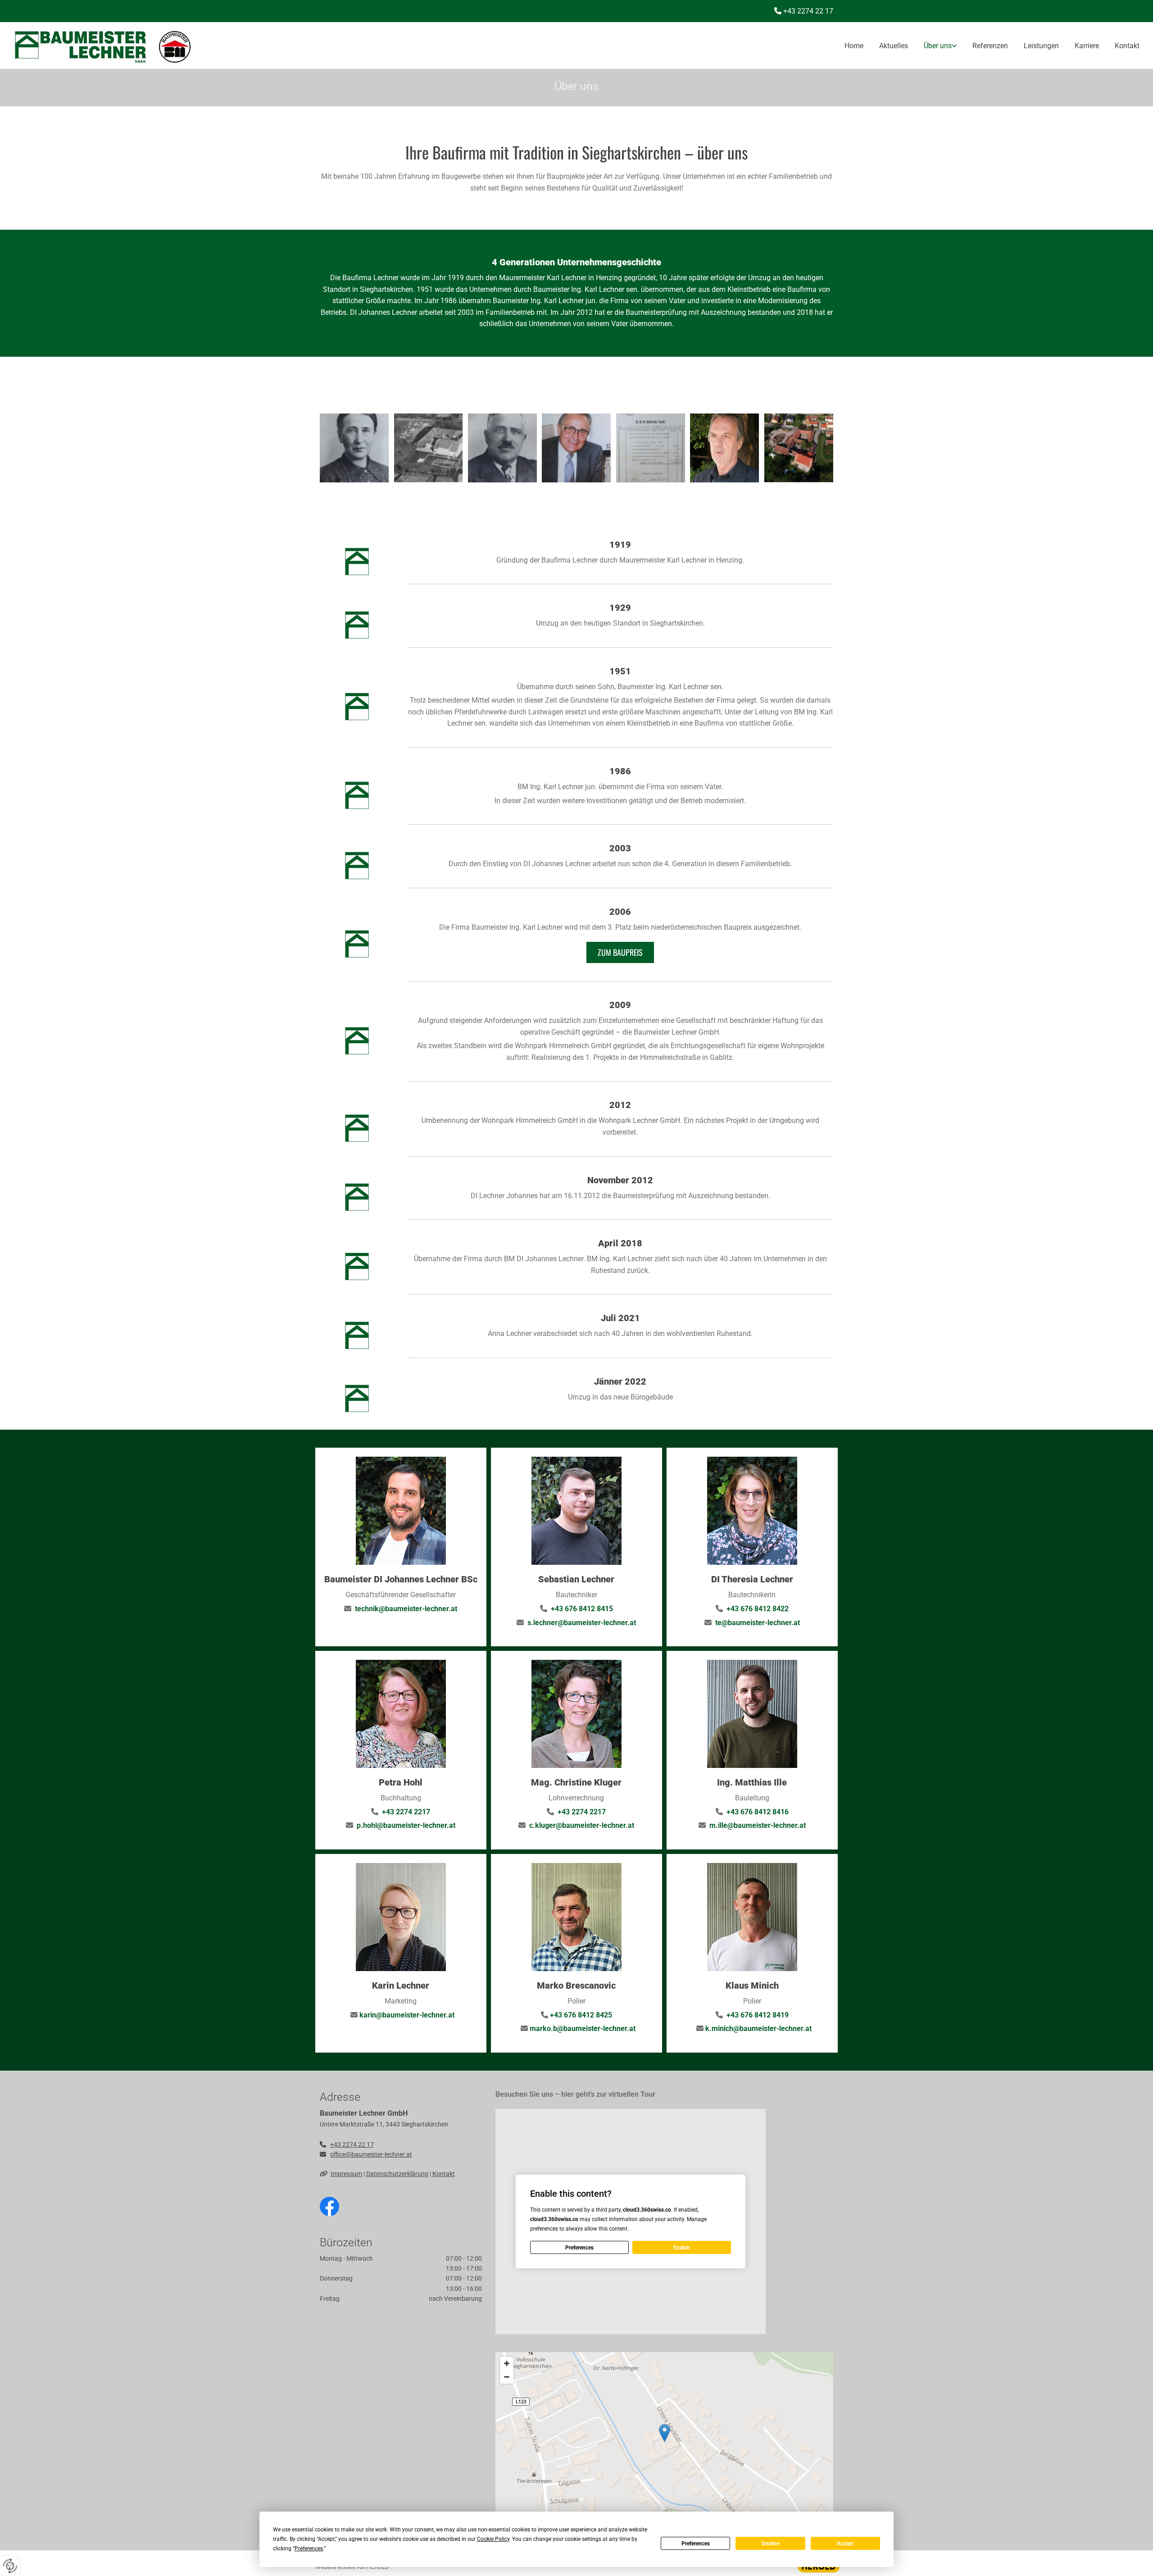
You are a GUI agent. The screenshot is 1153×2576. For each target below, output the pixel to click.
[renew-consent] (10, 2566)
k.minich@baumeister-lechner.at (758, 2029)
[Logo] (197, 45)
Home (854, 46)
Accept (845, 2544)
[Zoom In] (507, 2363)
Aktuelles (894, 46)
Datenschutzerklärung (397, 2174)
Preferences (696, 2544)
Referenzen (990, 46)
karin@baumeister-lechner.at (407, 2015)
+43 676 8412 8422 (758, 1609)
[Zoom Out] (507, 2377)
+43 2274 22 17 (352, 2144)
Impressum (346, 2174)
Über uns (938, 46)
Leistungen (1041, 46)
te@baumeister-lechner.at (758, 1623)
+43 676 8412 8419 (758, 2015)
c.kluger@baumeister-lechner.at (582, 1825)
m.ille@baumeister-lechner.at (758, 1825)
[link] (932, 46)
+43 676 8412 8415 (581, 1609)
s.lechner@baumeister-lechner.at (582, 1623)
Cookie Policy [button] (493, 2539)
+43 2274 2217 (406, 1812)
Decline (770, 2544)
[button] (620, 952)
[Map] (664, 2442)
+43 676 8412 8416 (758, 1812)
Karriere (1087, 46)
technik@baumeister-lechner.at (406, 1609)
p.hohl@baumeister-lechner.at (406, 1825)
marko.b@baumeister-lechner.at (583, 2029)
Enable (681, 2248)
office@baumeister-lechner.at (371, 2154)
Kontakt (1127, 46)
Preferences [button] (309, 2549)
